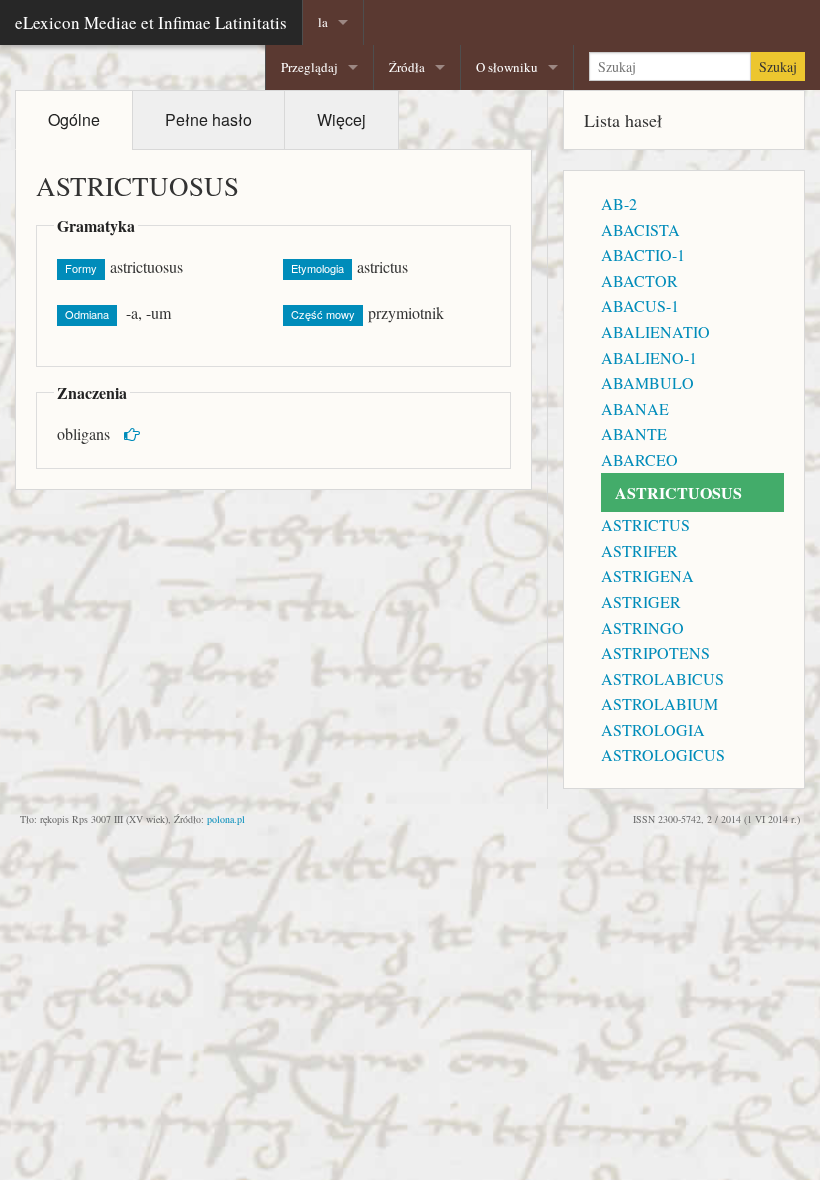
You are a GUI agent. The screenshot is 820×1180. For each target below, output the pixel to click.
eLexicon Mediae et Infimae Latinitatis (151, 22)
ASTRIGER (641, 601)
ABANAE (635, 408)
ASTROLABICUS (662, 678)
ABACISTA (640, 229)
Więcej (341, 119)
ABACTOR (639, 280)
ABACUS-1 (640, 305)
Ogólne (74, 119)
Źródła (407, 67)
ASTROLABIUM (659, 703)
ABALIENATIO (655, 331)
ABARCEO (639, 459)
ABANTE (634, 433)
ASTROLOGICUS (663, 754)
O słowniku (507, 67)
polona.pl (226, 819)
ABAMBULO (647, 382)
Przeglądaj (309, 67)
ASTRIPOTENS (655, 652)
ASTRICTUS (645, 524)
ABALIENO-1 (649, 357)
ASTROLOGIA (653, 729)
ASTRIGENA (647, 575)
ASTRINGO (642, 627)
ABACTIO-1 (643, 254)
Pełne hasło (208, 119)
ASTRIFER (639, 550)
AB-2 (619, 203)
